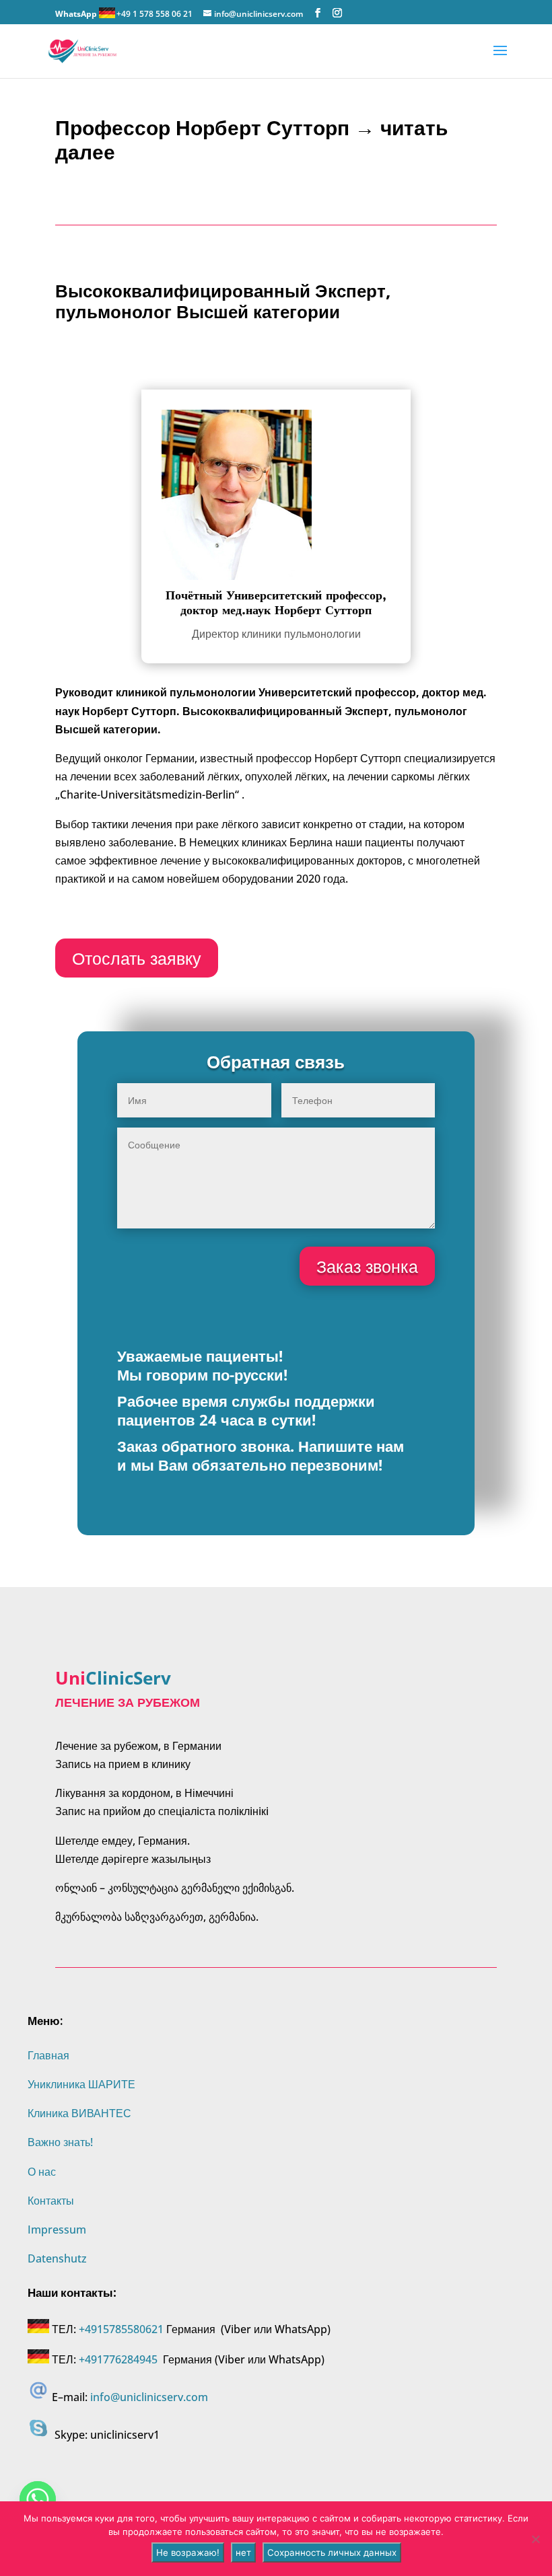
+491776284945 (118, 2359)
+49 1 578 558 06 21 (154, 14)
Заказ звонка (367, 1266)
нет (243, 2552)
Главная (48, 2055)
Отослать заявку (137, 958)
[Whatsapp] (38, 2499)
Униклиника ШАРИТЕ (81, 2084)
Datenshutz (57, 2258)
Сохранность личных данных (332, 2552)
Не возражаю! (188, 2552)
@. (149, 2397)
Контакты (51, 2201)
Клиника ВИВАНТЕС (79, 2113)
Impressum (57, 2230)
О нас (42, 2172)
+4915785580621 (121, 2329)
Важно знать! (60, 2142)
